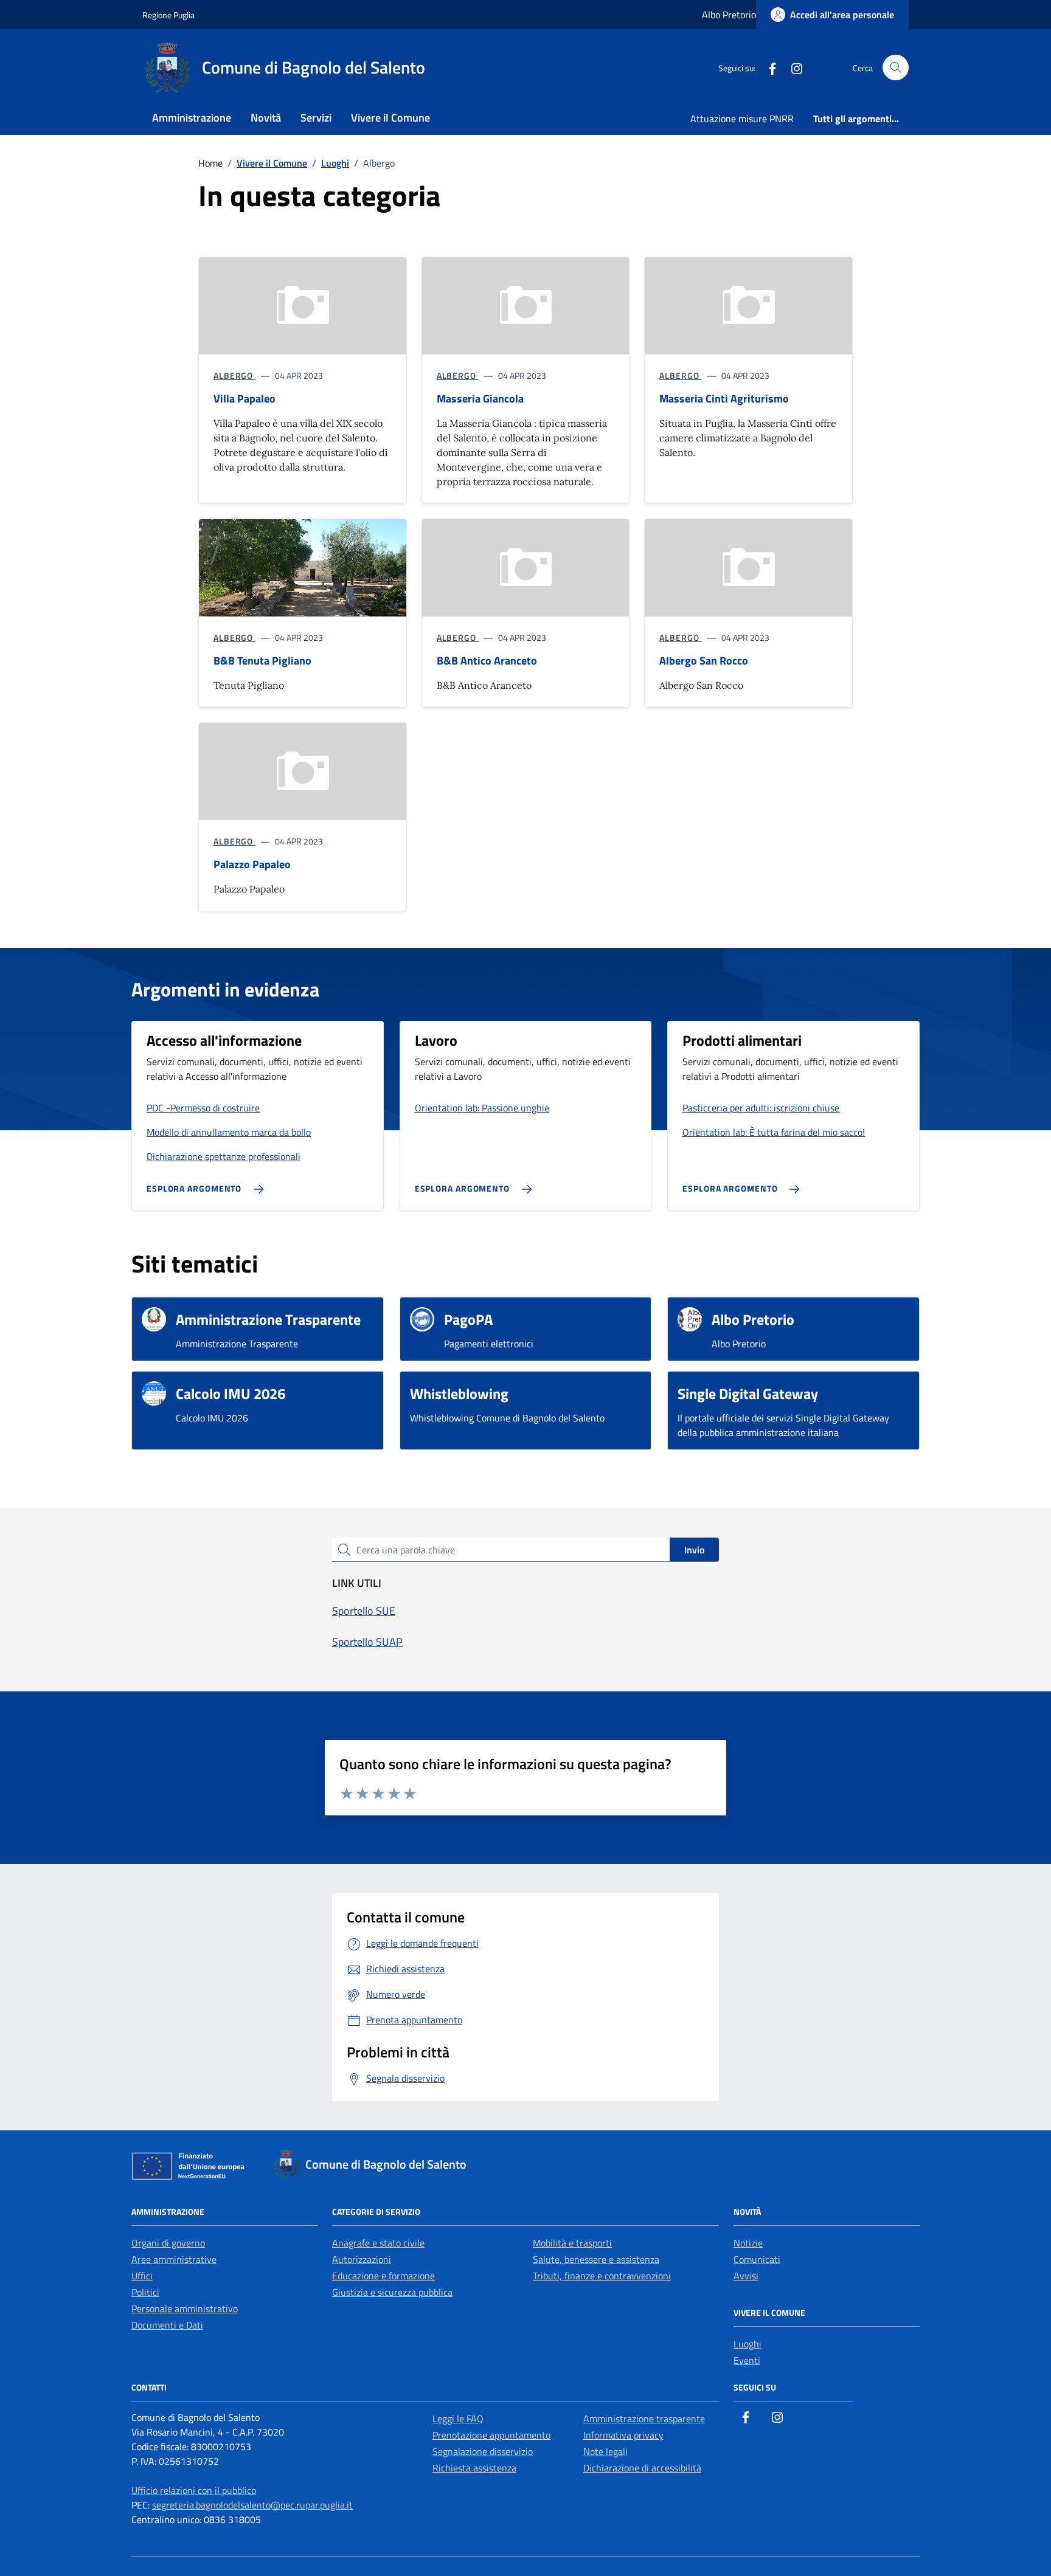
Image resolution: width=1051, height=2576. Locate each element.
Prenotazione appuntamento (491, 2435)
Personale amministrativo (185, 2308)
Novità (266, 118)
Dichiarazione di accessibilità (642, 2468)
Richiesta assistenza (474, 2468)
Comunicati (757, 2259)
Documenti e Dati (167, 2325)
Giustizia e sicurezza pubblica (392, 2292)
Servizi (316, 118)
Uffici (142, 2276)
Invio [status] (694, 1550)
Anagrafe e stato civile (378, 2243)
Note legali (605, 2451)
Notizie (748, 2243)
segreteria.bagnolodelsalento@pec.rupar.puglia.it (252, 2505)
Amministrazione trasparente (644, 2419)
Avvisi (746, 2276)
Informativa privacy (623, 2435)
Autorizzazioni (362, 2259)
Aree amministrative (174, 2259)
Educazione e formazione (383, 2276)
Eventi (747, 2360)
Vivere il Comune (390, 118)
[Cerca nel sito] (896, 68)
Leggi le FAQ (458, 2419)
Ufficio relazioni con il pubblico (194, 2490)
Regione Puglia (168, 15)
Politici (145, 2292)
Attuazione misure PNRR (742, 119)
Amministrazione (192, 118)
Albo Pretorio (729, 15)
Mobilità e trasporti (572, 2243)
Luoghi (747, 2344)
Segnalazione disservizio (483, 2451)
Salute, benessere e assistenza (596, 2259)
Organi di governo (168, 2243)
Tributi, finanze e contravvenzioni (602, 2276)
